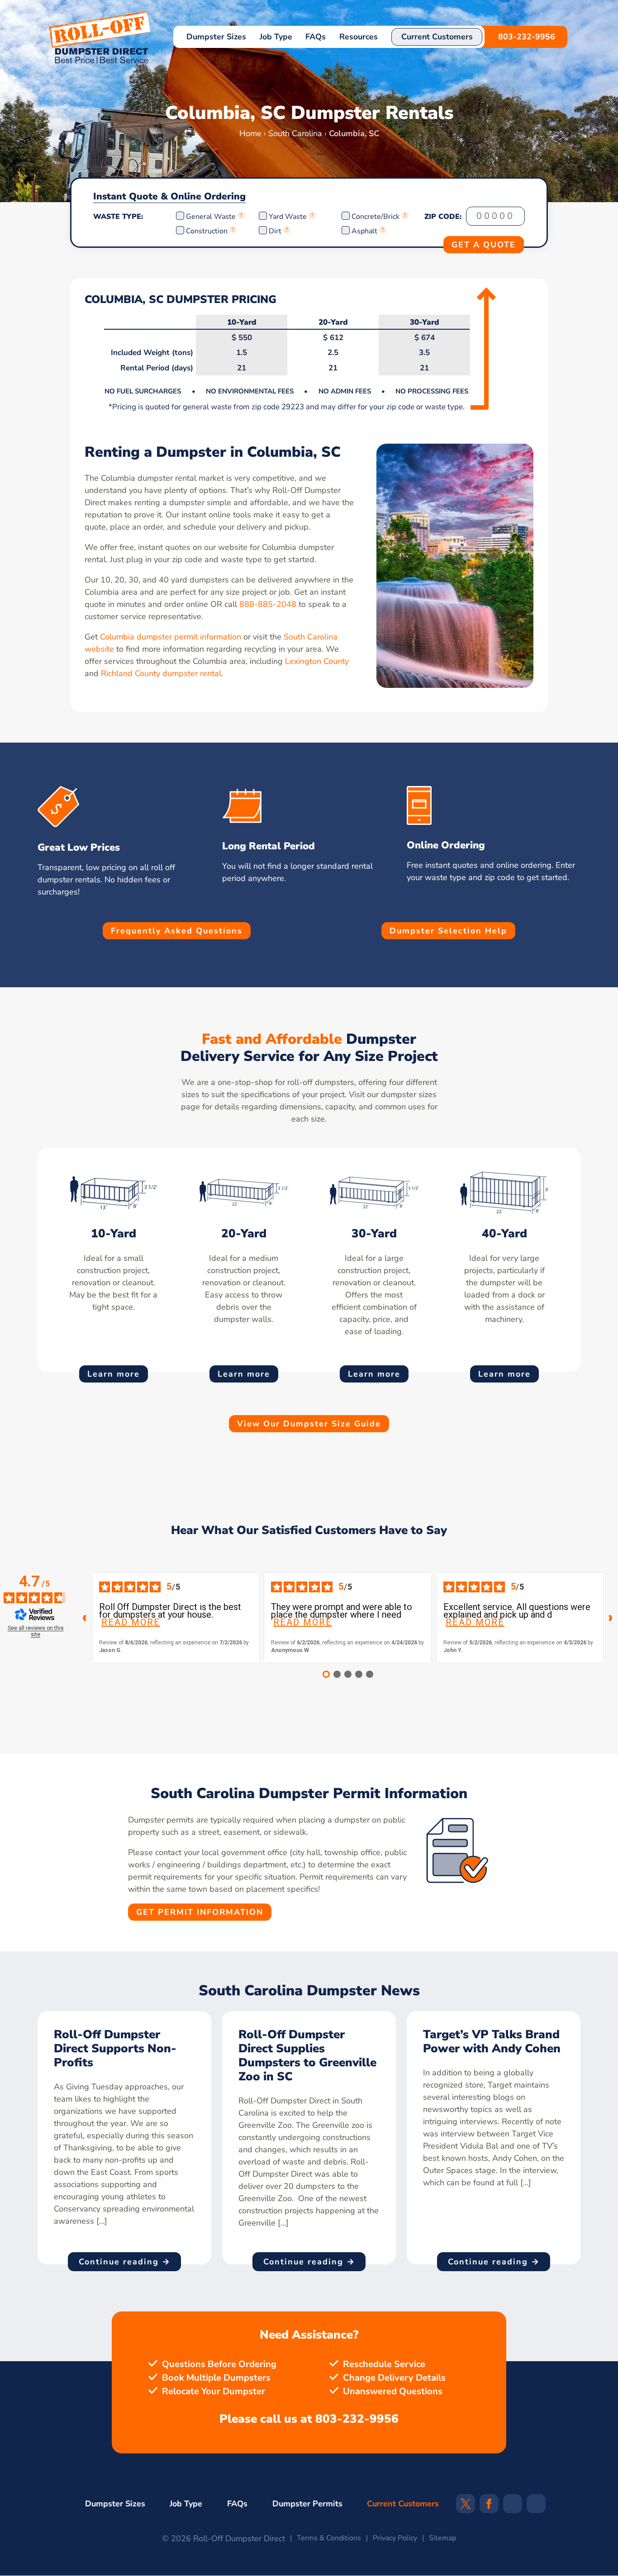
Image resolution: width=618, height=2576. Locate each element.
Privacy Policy (395, 2538)
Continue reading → (125, 2262)
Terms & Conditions (329, 2538)
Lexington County (317, 661)
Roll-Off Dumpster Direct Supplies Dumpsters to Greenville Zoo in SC (307, 2055)
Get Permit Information (200, 1912)
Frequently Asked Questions (177, 931)
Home (250, 133)
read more (131, 1622)
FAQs (316, 37)
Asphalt (364, 231)
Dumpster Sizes (216, 37)
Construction (207, 231)
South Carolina (295, 133)
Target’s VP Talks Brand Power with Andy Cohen (492, 2041)
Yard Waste (288, 217)
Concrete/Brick (376, 217)
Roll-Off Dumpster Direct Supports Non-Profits (115, 2048)
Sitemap (442, 2538)
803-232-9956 (527, 37)
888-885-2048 (268, 604)
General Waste (212, 217)
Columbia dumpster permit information (171, 637)
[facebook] (489, 2507)
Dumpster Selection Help (448, 931)
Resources (359, 37)
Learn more (114, 1374)
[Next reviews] (611, 1618)
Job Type (276, 37)
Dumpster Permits (307, 2504)
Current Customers (437, 37)
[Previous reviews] (85, 1618)
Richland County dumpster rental (161, 673)
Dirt (275, 231)
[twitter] (466, 2507)
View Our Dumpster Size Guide (309, 1424)
